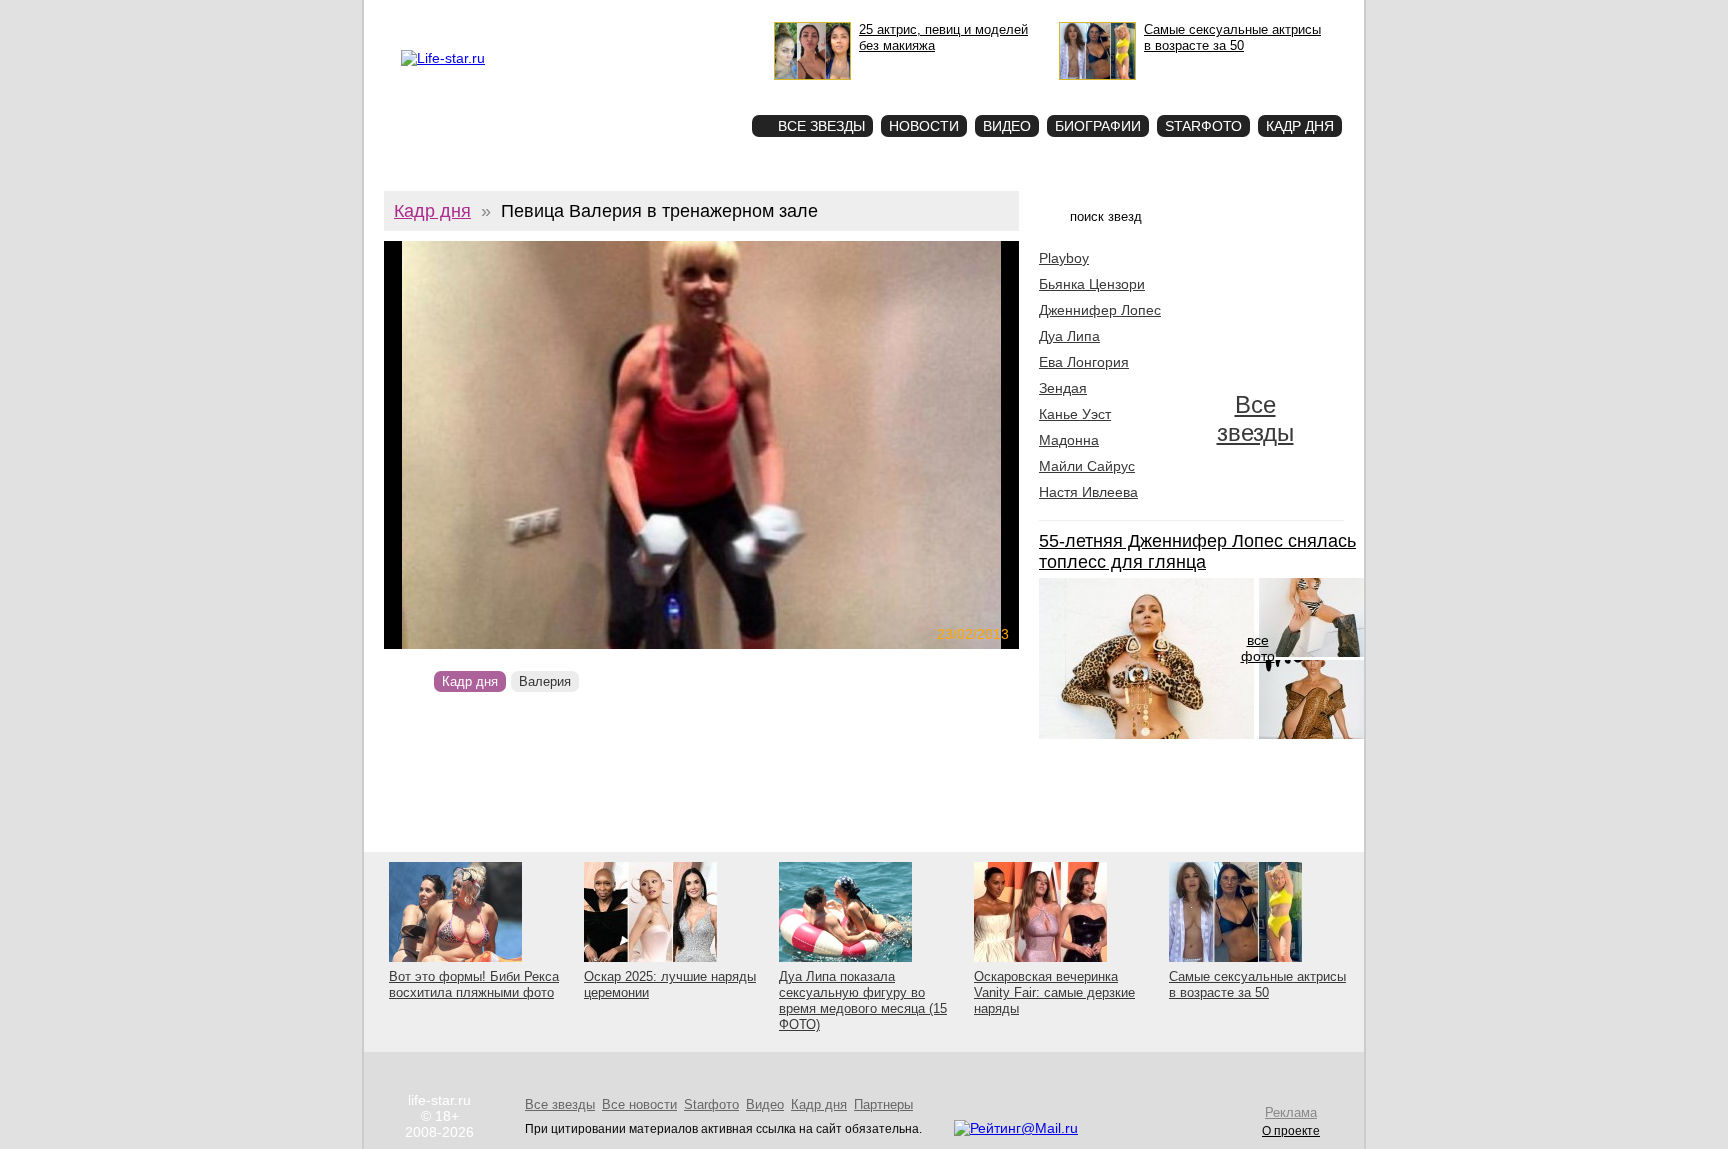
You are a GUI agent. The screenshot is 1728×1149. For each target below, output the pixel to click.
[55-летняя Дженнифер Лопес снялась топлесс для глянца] (1146, 734)
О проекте (486, 16)
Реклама (543, 16)
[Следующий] (797, 445)
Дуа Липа (1069, 336)
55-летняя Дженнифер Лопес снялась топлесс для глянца (1197, 551)
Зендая (1063, 388)
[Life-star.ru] (443, 58)
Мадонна (1069, 440)
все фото (1258, 648)
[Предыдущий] (479, 445)
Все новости (639, 1104)
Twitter (590, 16)
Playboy (1064, 258)
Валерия (545, 681)
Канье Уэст (1075, 414)
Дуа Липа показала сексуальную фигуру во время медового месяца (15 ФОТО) (863, 1000)
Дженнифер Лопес (1100, 310)
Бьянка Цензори (1092, 284)
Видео (1007, 126)
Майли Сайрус (1087, 466)
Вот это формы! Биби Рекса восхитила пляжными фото (474, 984)
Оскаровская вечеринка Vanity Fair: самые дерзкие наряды (1054, 992)
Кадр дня (1300, 126)
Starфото (677, 90)
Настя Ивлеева (1088, 492)
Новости (924, 126)
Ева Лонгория (1084, 362)
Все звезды (1255, 418)
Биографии (1098, 126)
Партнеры (883, 1104)
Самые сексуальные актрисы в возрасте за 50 (1257, 984)
